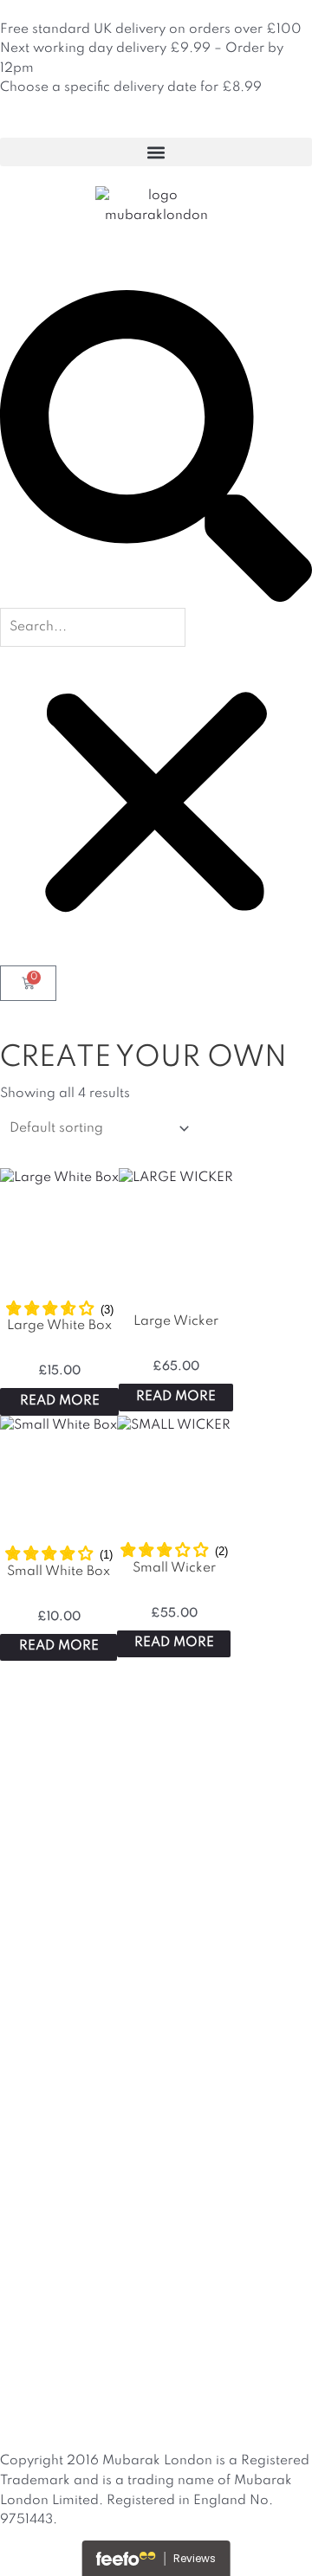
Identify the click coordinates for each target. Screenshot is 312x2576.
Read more (60, 1401)
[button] (156, 152)
